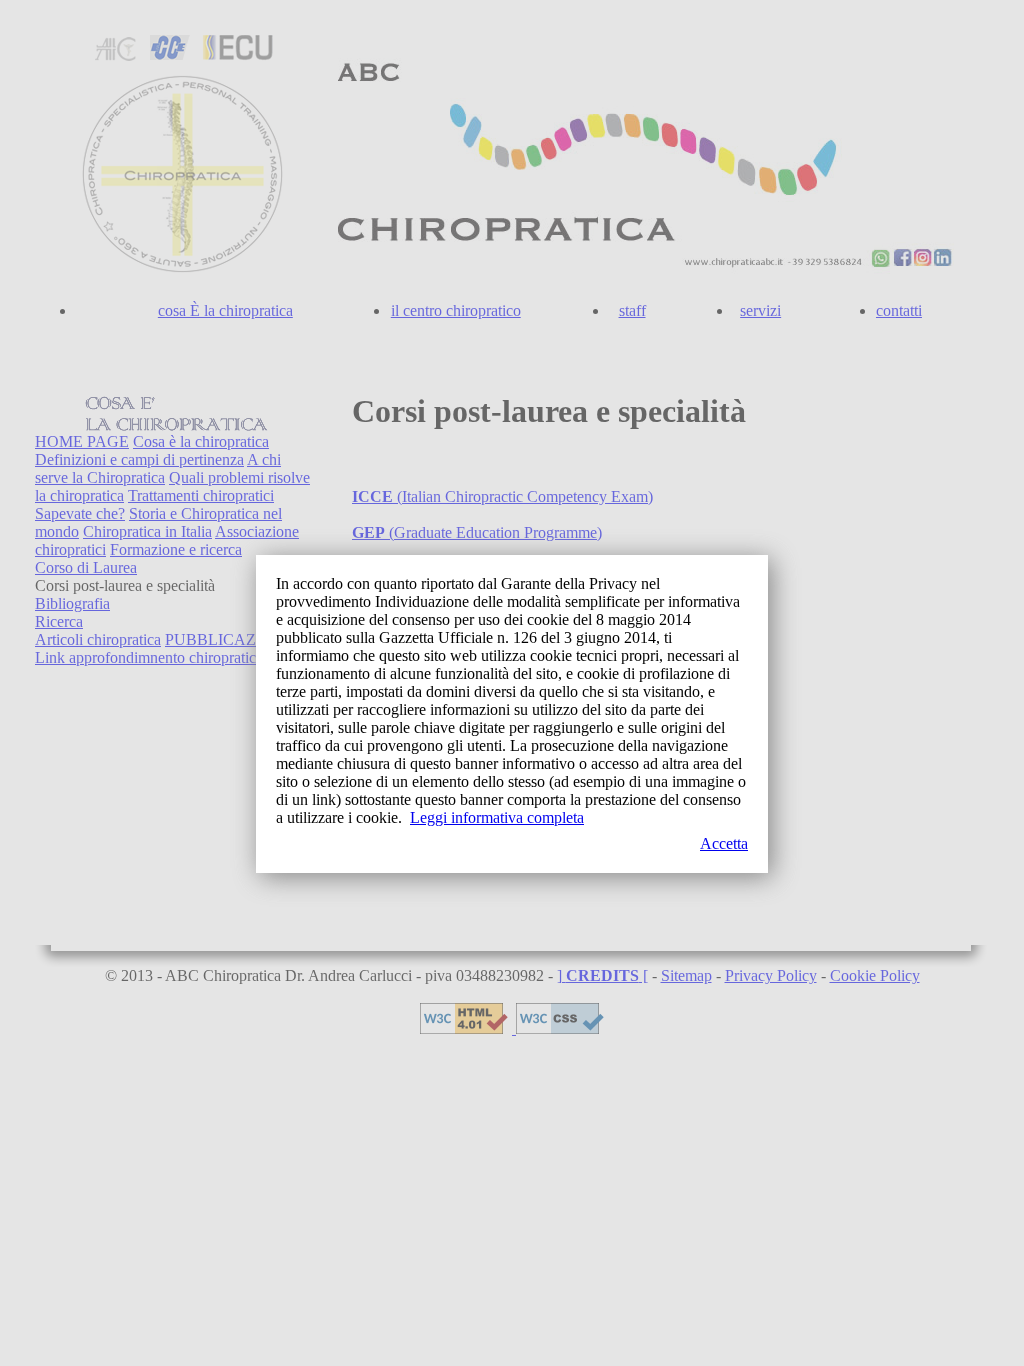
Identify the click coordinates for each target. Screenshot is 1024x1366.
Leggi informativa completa (497, 817)
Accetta (724, 843)
